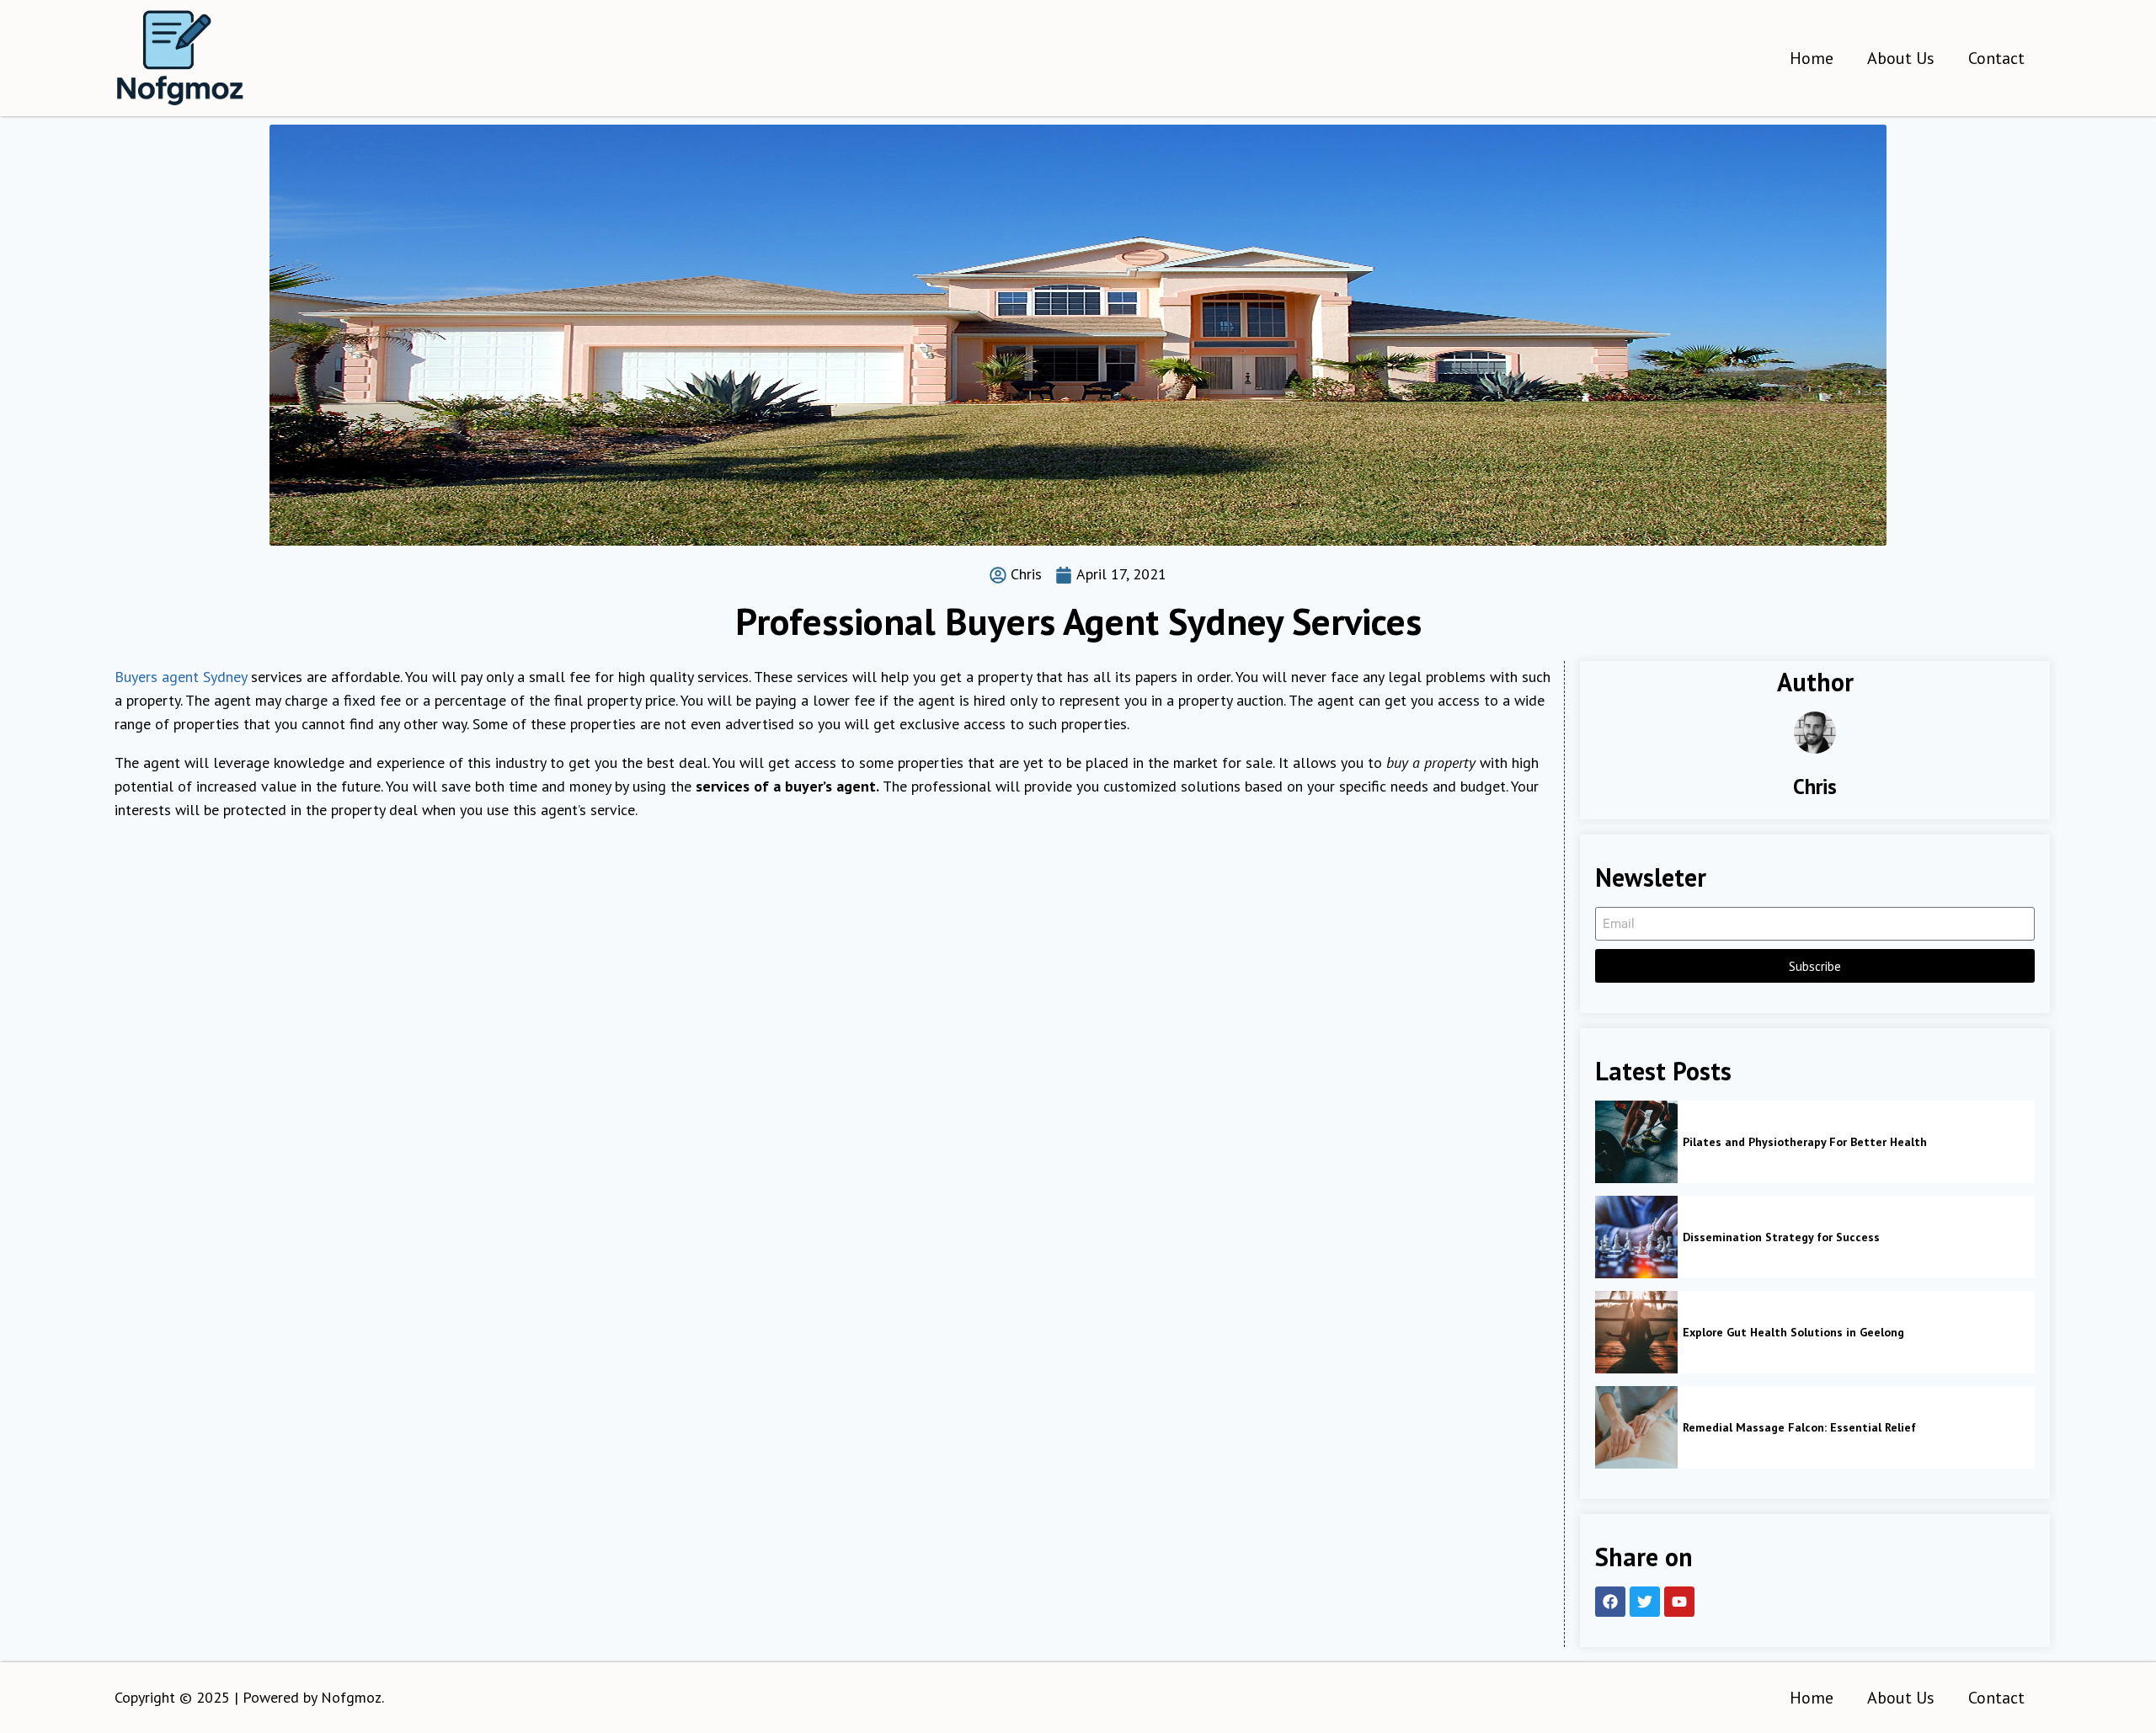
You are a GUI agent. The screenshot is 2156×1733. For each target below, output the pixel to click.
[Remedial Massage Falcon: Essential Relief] (1636, 1427)
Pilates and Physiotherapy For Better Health (1805, 1142)
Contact (1996, 58)
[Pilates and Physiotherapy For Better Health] (1636, 1142)
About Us (1901, 58)
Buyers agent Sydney (181, 677)
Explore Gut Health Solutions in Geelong (1793, 1332)
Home (1812, 58)
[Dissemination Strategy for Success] (1636, 1237)
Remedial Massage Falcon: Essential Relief (1799, 1427)
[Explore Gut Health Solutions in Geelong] (1636, 1332)
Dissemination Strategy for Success (1781, 1237)
